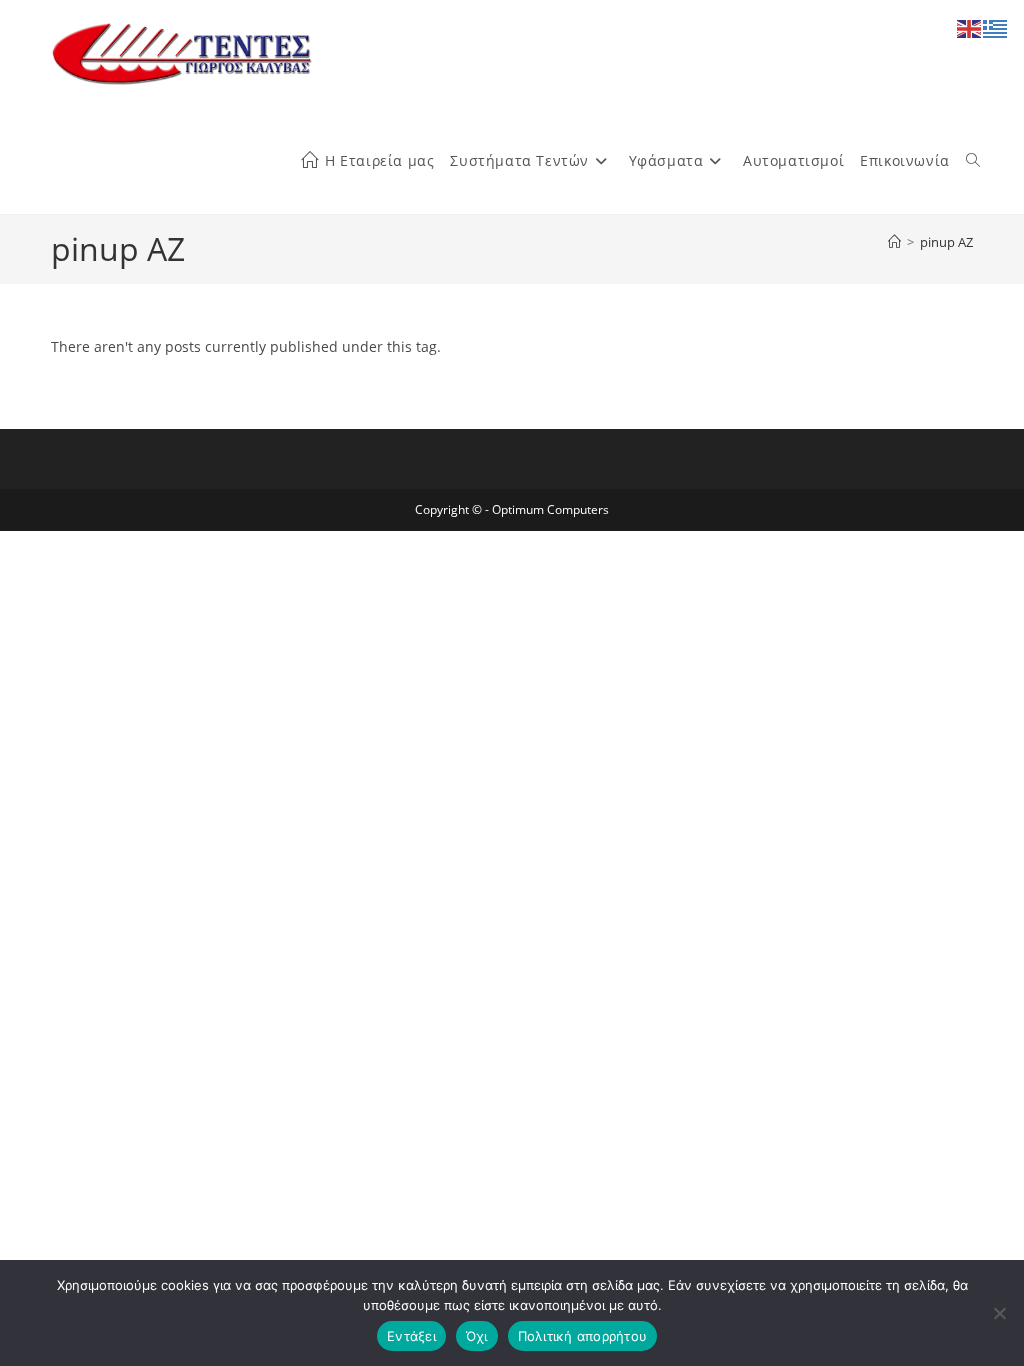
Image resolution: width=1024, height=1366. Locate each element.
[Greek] (996, 27)
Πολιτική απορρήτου (583, 1336)
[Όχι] (999, 1313)
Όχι (477, 1336)
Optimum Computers (550, 509)
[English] (970, 27)
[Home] (894, 242)
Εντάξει (411, 1336)
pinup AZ (946, 242)
